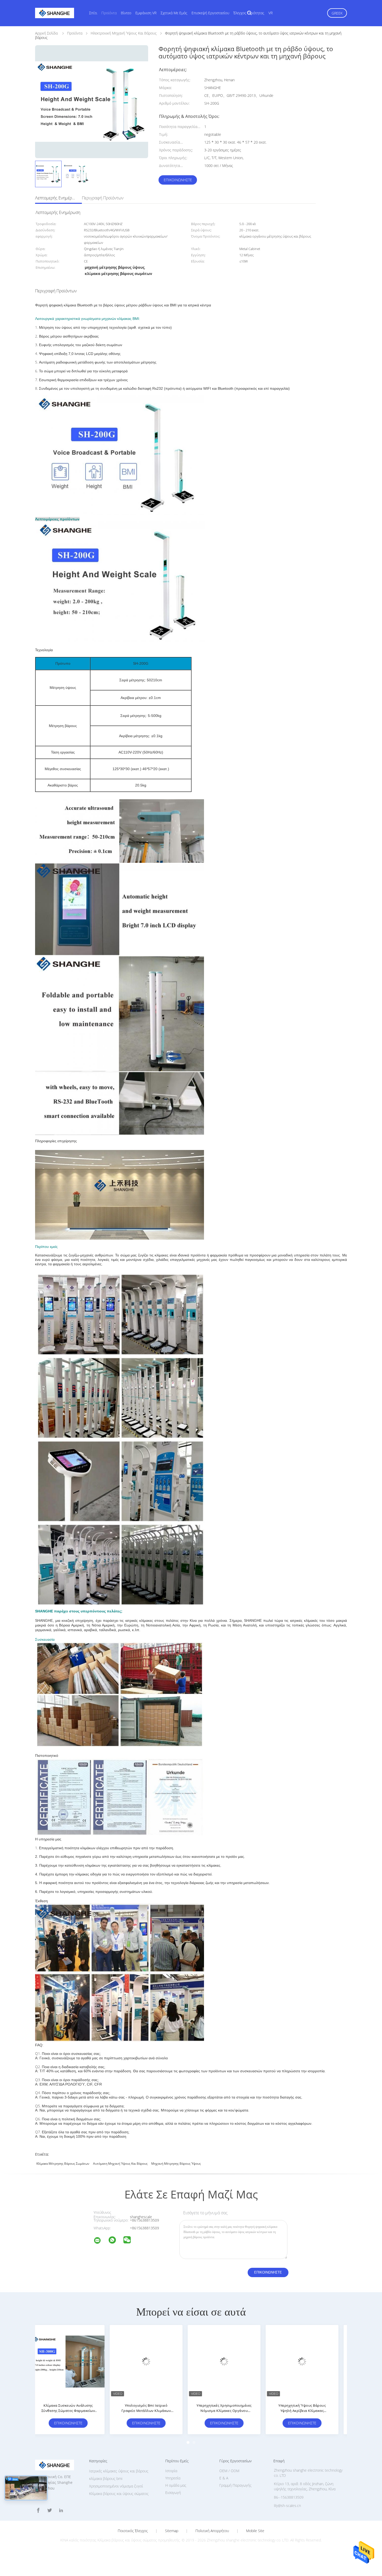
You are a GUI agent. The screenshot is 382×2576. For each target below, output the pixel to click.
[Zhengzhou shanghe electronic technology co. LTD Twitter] (50, 2510)
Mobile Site (255, 2531)
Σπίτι (93, 13)
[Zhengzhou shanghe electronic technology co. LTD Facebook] (38, 2510)
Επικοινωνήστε (178, 180)
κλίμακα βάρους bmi (106, 2479)
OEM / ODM (229, 2471)
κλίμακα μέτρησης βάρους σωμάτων (63, 2164)
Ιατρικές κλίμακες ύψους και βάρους (119, 2471)
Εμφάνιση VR (146, 13)
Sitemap (172, 2531)
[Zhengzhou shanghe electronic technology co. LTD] (101, 2241)
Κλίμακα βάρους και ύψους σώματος (119, 2494)
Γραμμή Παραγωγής (235, 2485)
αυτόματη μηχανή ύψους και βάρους (120, 2164)
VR (271, 13)
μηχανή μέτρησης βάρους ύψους (176, 2164)
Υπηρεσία (173, 2478)
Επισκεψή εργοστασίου (210, 13)
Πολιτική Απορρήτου (212, 2531)
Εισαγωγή (173, 2493)
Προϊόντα (109, 13)
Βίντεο (126, 13)
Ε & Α (224, 2478)
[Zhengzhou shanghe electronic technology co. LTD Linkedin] (61, 2510)
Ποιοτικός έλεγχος (133, 2531)
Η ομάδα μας (176, 2485)
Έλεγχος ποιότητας (249, 13)
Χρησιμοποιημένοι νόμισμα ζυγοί (116, 2486)
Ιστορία (171, 2471)
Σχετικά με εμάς (174, 13)
